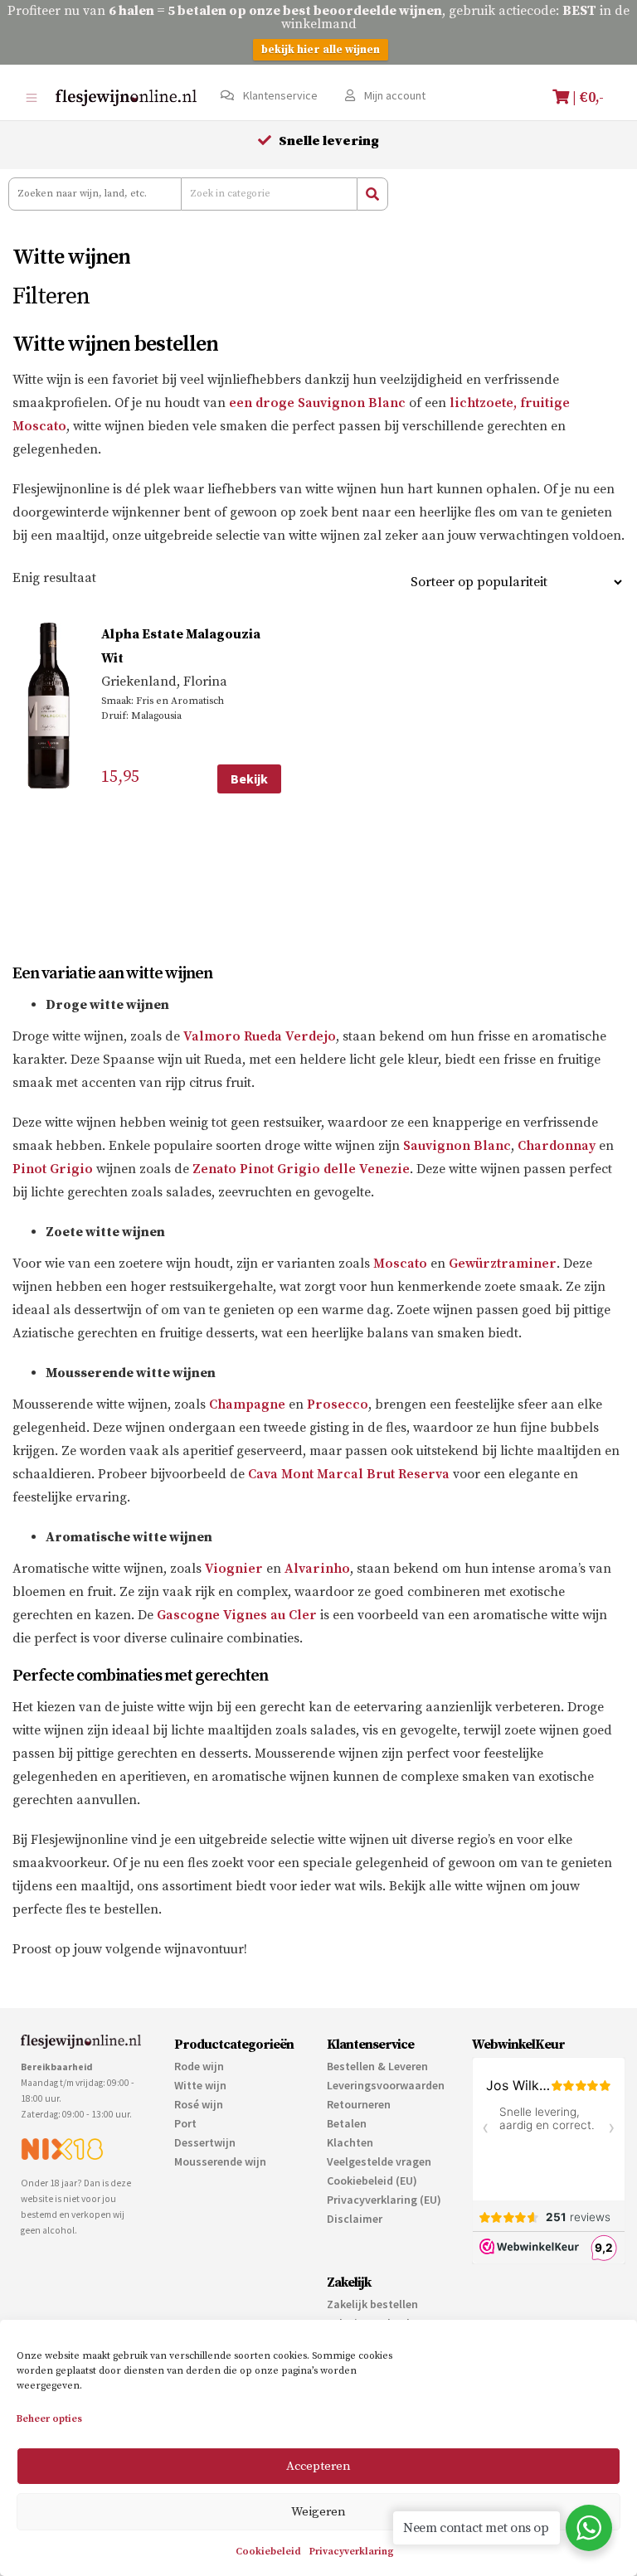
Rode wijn (199, 2066)
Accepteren (318, 2466)
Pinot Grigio (53, 1169)
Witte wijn (200, 2085)
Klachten (350, 2142)
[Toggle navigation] (31, 97)
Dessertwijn (205, 2142)
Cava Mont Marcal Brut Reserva (349, 1474)
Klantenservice (279, 95)
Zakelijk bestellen (372, 2304)
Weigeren (318, 2512)
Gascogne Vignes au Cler (237, 1615)
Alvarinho (317, 1569)
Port (185, 2123)
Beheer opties (49, 2419)
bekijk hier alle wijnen (321, 50)
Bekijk (249, 779)
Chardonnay (557, 1146)
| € (586, 97)
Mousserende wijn (220, 2161)
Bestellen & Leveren (377, 2066)
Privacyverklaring (352, 2552)
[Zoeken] (372, 194)
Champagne (247, 1404)
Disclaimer (355, 2219)
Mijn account (394, 95)
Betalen (347, 2123)
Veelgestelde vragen (379, 2161)
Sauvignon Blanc (457, 1146)
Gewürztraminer (503, 1264)
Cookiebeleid (268, 2552)
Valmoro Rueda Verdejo (260, 1036)
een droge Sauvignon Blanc (317, 403)
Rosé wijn (199, 2104)
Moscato (400, 1264)
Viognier (234, 1569)
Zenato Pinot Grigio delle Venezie (301, 1169)
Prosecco (338, 1404)
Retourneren (359, 2104)
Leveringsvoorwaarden (386, 2085)
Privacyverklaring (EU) (384, 2200)
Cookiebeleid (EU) (372, 2181)
